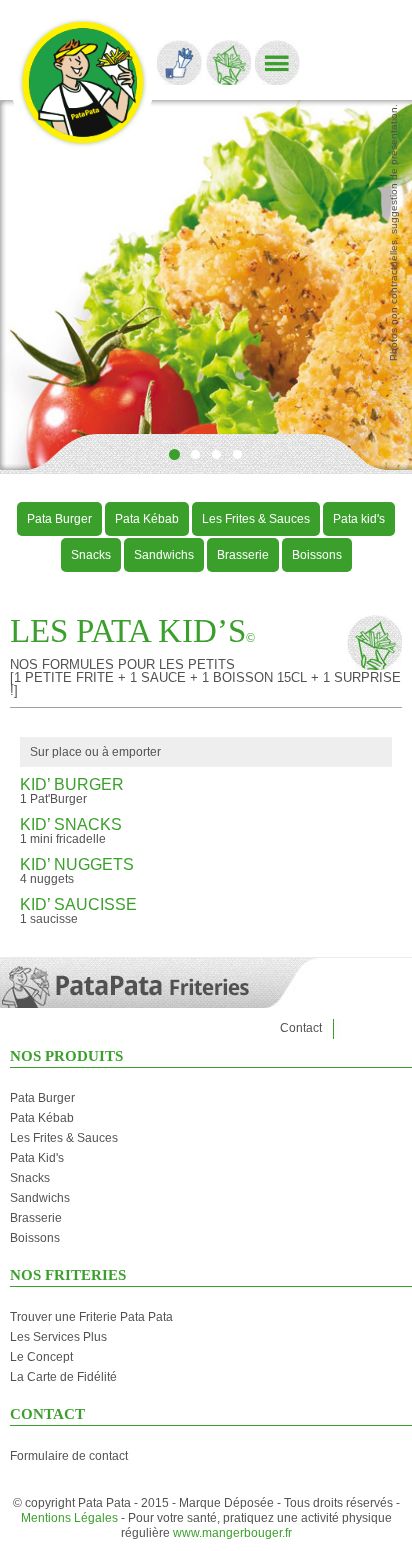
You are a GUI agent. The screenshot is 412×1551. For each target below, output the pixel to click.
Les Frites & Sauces (256, 519)
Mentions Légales (69, 1518)
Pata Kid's (37, 1158)
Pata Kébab (147, 519)
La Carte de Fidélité (63, 1377)
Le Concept (41, 1357)
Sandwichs (164, 555)
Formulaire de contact (69, 1456)
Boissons (317, 555)
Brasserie (243, 555)
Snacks (91, 555)
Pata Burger (59, 519)
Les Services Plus (58, 1337)
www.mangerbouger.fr (232, 1533)
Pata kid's (359, 519)
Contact (301, 1028)
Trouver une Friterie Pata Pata (91, 1317)
